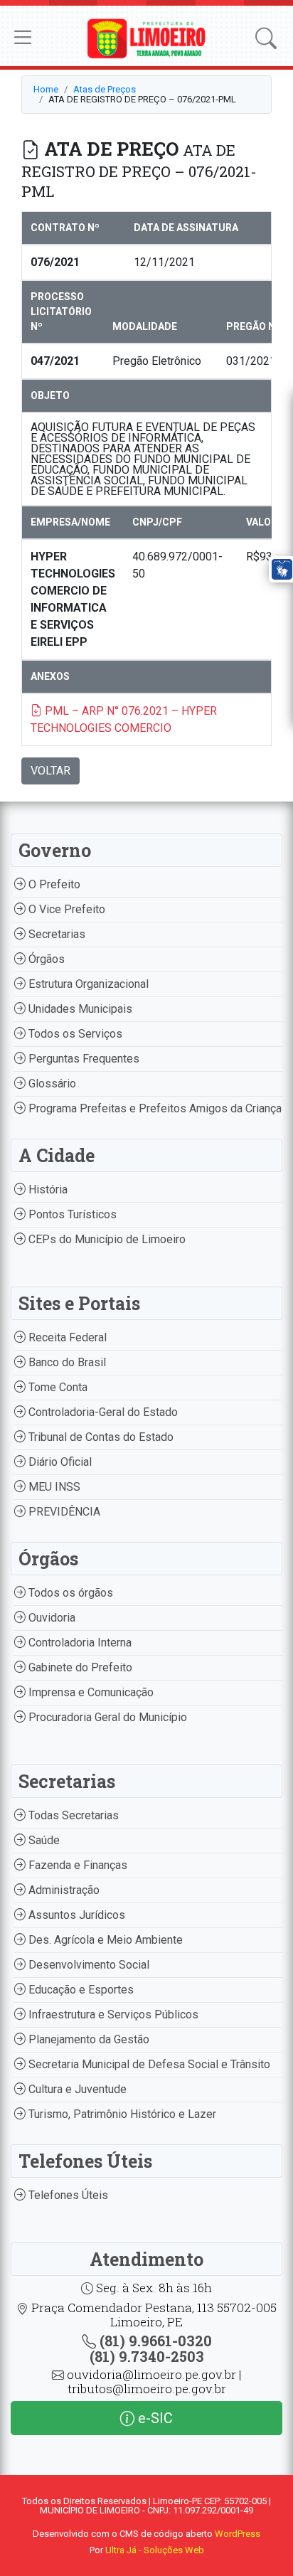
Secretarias (55, 934)
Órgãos (45, 959)
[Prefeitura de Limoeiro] (146, 37)
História (47, 1189)
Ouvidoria (50, 1618)
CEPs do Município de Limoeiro (106, 1239)
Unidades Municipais (79, 1009)
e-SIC (154, 2418)
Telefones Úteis (67, 2195)
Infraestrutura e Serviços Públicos (112, 2015)
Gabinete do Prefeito (79, 1667)
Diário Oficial (59, 1462)
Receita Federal (66, 1337)
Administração (63, 1890)
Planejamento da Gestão (87, 2039)
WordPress (238, 2534)
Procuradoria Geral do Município (106, 1717)
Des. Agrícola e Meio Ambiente (104, 1940)
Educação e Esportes (80, 1990)
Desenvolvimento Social (87, 1965)
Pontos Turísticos (71, 1214)
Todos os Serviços (74, 1034)
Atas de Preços (105, 89)
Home (46, 89)
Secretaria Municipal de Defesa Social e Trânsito (148, 2064)
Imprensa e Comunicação (90, 1692)
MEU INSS (53, 1487)
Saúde (43, 1840)
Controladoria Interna (79, 1643)
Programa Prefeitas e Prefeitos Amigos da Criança (154, 1108)
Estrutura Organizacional (87, 984)
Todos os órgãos (69, 1593)
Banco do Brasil (66, 1362)
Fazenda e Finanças (76, 1865)
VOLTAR (50, 771)
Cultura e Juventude (76, 2089)
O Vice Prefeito (65, 909)
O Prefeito (53, 884)
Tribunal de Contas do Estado (100, 1437)
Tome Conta (57, 1387)
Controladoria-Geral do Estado (102, 1412)
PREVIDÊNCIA (63, 1512)
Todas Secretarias (72, 1815)
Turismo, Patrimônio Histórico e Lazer (121, 2114)
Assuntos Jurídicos (75, 1915)
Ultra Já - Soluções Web (155, 2550)
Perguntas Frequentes (82, 1059)
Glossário (51, 1084)
